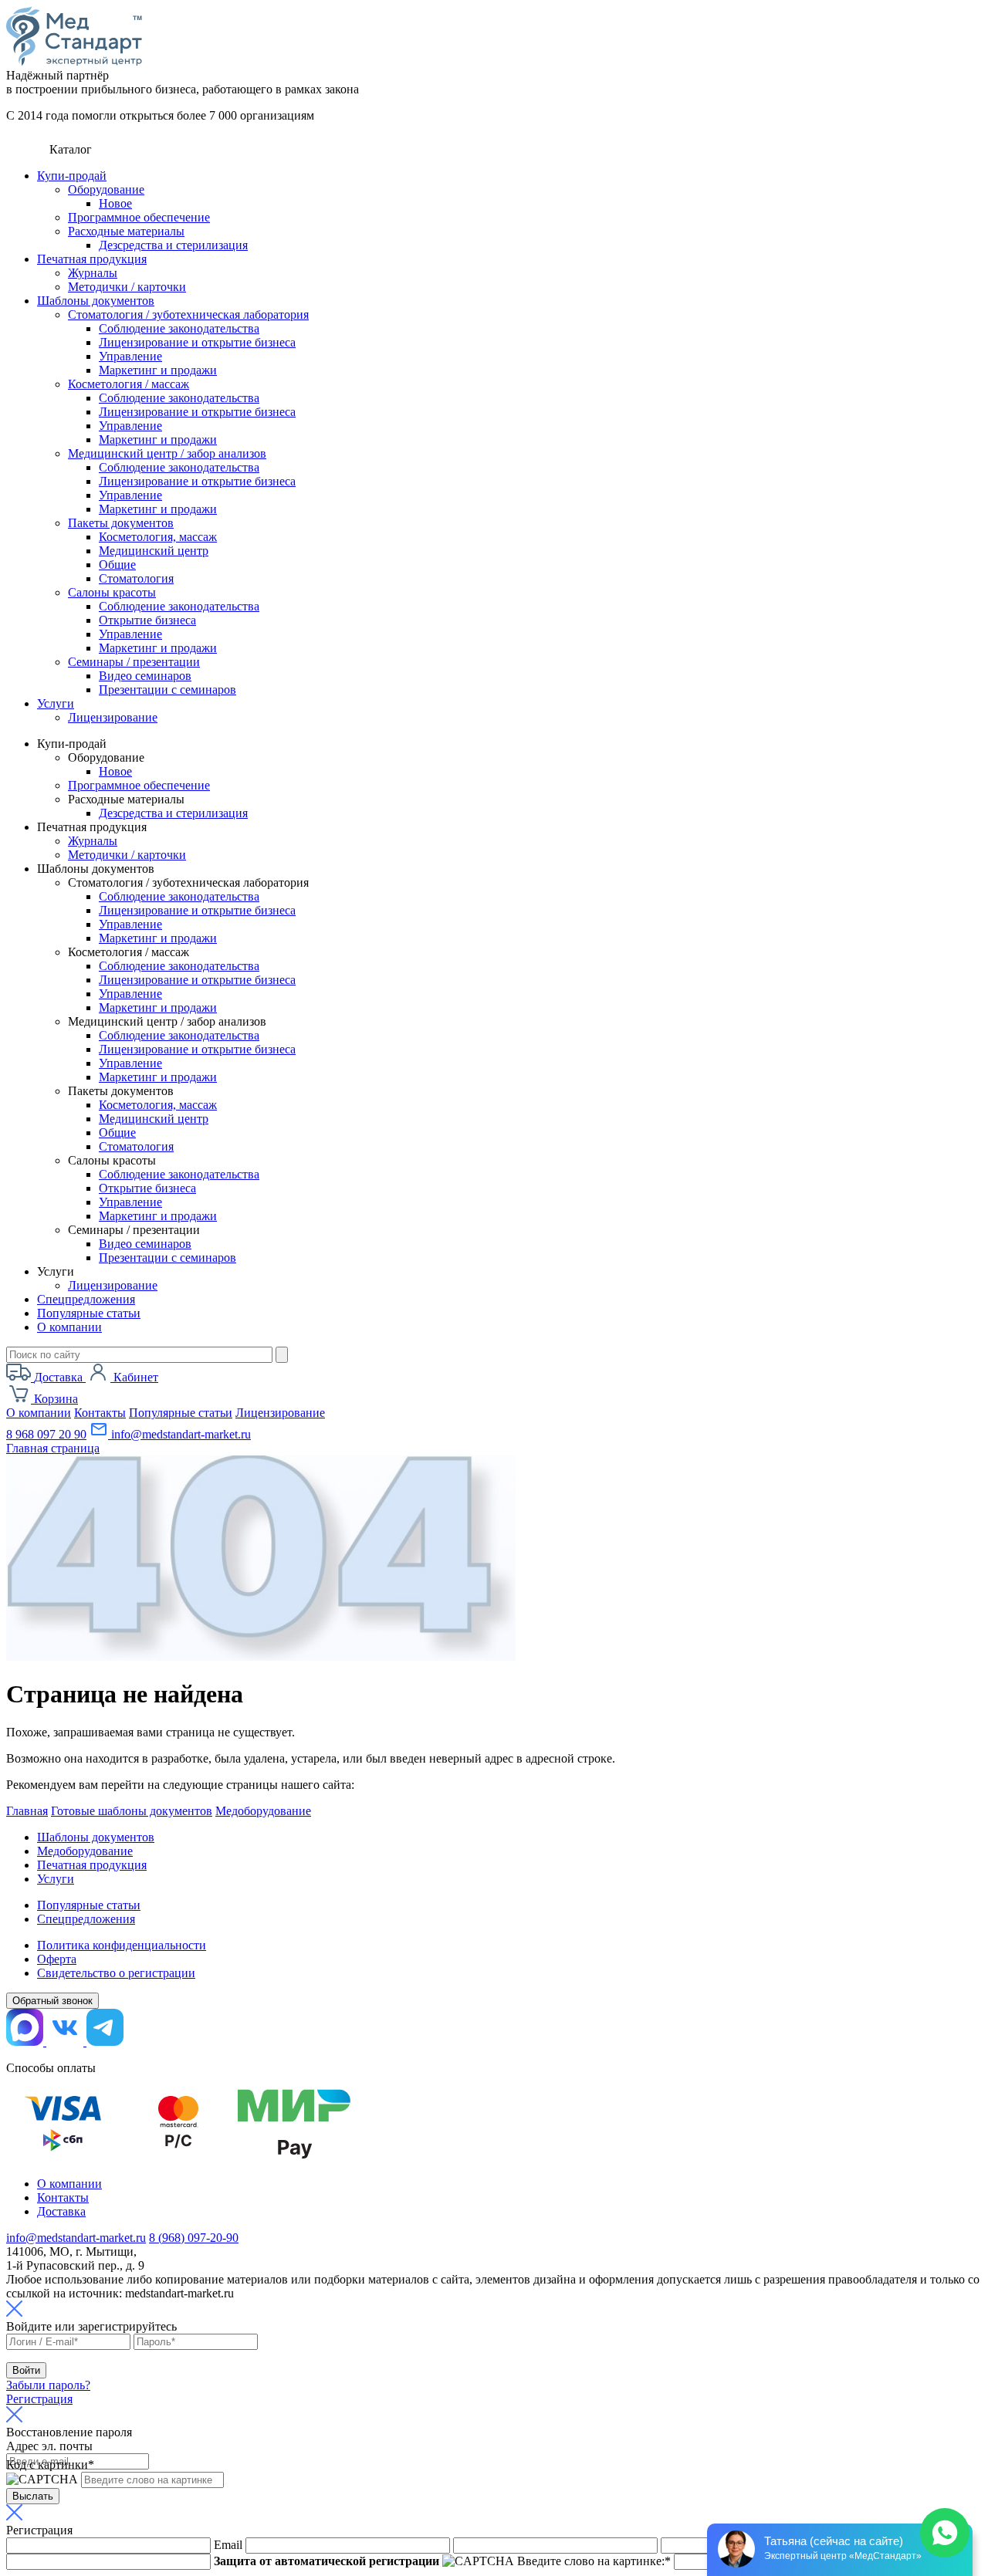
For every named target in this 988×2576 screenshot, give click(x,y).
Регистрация (39, 2399)
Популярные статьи (89, 1313)
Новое (115, 203)
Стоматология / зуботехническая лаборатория (188, 314)
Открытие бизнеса (147, 620)
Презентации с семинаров (167, 690)
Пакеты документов (121, 523)
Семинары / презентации (134, 662)
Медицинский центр (154, 551)
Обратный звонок (52, 2001)
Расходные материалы (126, 231)
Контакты (100, 1413)
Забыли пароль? (48, 2385)
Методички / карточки (127, 287)
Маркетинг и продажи (158, 370)
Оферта (57, 1959)
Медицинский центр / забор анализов (167, 453)
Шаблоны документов (96, 301)
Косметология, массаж (158, 537)
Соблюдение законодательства (179, 328)
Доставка (61, 2211)
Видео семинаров (145, 676)
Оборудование (106, 189)
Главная (27, 1811)
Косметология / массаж (129, 384)
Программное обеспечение (139, 217)
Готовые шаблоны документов (132, 1811)
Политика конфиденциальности (122, 1945)
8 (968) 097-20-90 (194, 2238)
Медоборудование (263, 1811)
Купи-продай (72, 176)
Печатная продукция (92, 259)
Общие (117, 565)
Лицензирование (113, 717)
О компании (69, 1327)
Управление (130, 356)
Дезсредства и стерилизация (173, 245)
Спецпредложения (86, 1299)
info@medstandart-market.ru (179, 1434)
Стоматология (136, 578)
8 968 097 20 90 (46, 1434)
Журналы (93, 273)
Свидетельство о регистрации (116, 1973)
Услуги (56, 703)
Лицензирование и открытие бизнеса (197, 342)
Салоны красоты (112, 592)
